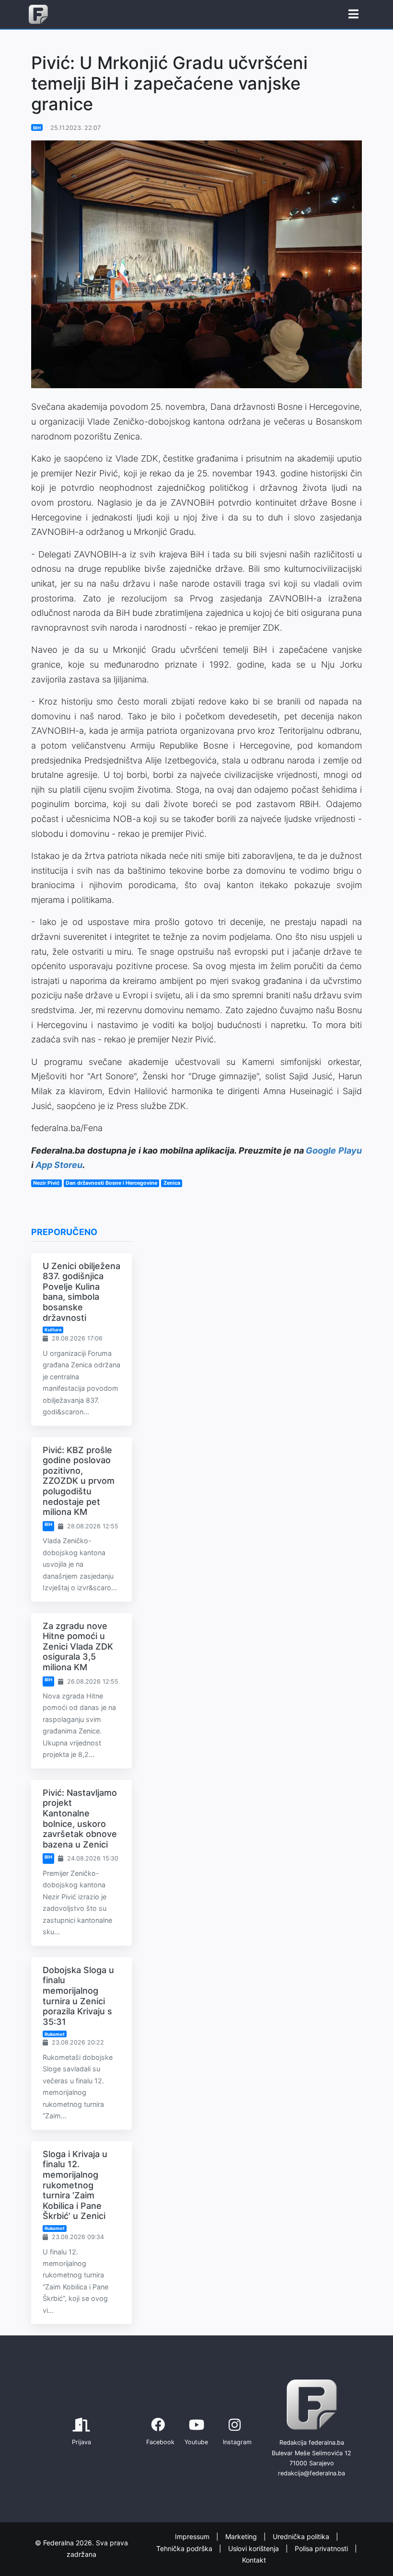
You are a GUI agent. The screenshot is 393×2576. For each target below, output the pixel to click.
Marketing (242, 2536)
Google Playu (334, 1150)
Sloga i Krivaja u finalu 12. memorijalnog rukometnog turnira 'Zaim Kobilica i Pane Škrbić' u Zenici (75, 2185)
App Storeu (59, 1165)
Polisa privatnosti (322, 2548)
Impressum (193, 2536)
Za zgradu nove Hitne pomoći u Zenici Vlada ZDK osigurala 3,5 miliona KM (78, 1646)
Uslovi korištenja (254, 2548)
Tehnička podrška (185, 2548)
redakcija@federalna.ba (312, 2473)
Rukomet (55, 2034)
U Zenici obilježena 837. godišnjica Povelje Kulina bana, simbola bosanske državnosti (81, 1292)
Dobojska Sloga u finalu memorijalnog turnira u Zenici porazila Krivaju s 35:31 (78, 1996)
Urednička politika (302, 2536)
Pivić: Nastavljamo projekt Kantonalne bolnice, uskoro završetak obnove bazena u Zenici (80, 1819)
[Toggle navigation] (353, 14)
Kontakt (254, 2560)
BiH (37, 128)
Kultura (53, 1330)
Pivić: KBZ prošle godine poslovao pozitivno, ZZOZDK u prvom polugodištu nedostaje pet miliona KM (79, 1481)
